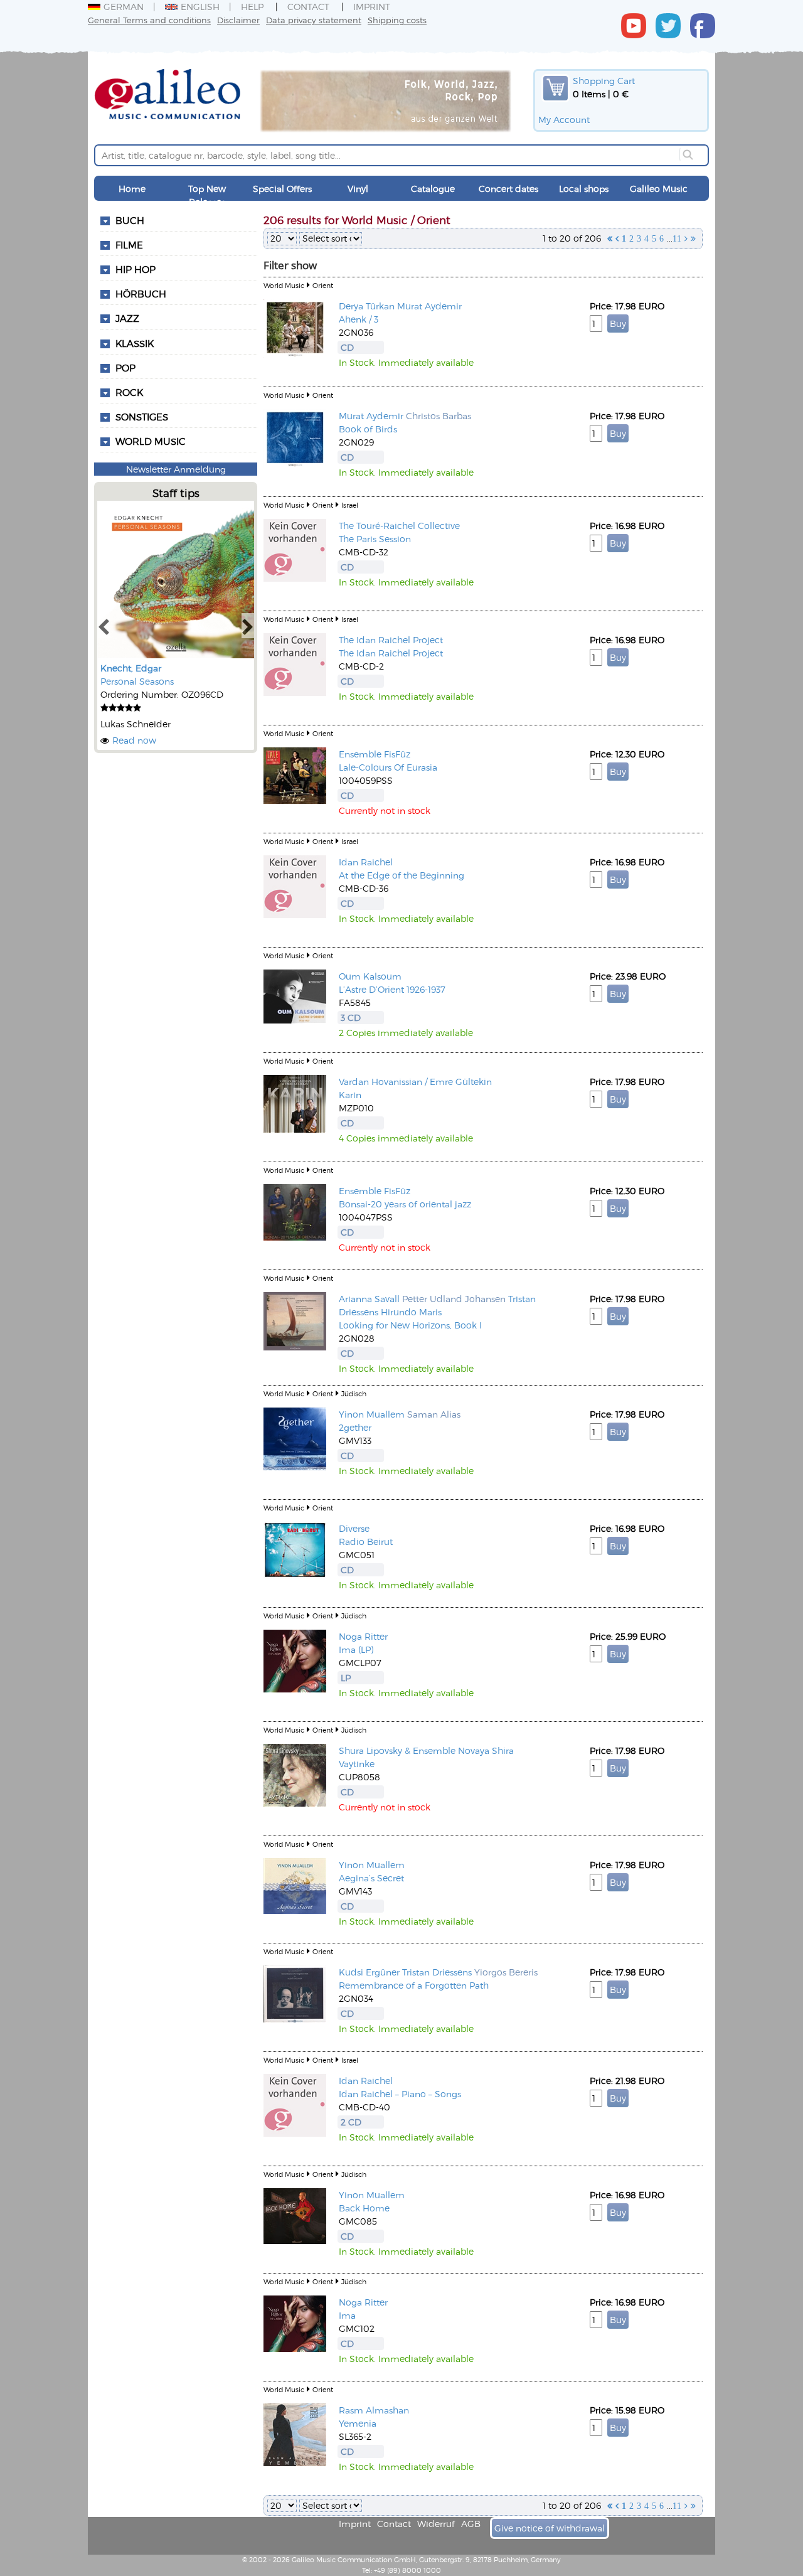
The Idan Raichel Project (391, 640)
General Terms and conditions (149, 20)
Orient (323, 285)
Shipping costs (397, 20)
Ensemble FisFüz (375, 754)
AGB (471, 2524)
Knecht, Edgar (131, 668)
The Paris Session (375, 539)
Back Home (364, 2208)
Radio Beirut (366, 1542)
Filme (129, 245)
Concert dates (508, 189)
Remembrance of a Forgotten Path (414, 1985)
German (124, 7)
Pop (125, 368)
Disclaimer (238, 20)
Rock (129, 392)
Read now (134, 740)
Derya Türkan (367, 306)
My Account (564, 120)
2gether (355, 1427)
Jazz (127, 318)
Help (252, 7)
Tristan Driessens (437, 1972)
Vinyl (358, 189)
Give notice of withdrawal (550, 2528)
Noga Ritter (363, 1636)
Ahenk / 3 (359, 319)
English (200, 7)
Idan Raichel (366, 862)
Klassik (135, 343)
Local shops (584, 189)
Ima (347, 2315)
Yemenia (358, 2423)
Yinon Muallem (372, 1414)
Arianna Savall (369, 1299)
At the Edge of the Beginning (401, 875)
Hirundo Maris (411, 1312)
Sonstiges (142, 417)
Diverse (354, 1528)
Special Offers (282, 189)
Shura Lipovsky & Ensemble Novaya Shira (426, 1750)
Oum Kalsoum (370, 976)
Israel (350, 505)
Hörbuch (141, 294)
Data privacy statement (314, 20)
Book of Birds (368, 429)
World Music (151, 441)
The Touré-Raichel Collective (399, 526)
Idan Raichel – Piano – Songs (400, 2094)
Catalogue (433, 189)
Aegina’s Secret (371, 1878)
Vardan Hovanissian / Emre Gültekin (415, 1082)
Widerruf (436, 2524)
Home (132, 189)
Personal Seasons (137, 681)
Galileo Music (659, 189)
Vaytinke (357, 1764)
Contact (308, 7)
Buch (130, 220)
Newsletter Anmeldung (176, 469)
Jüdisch (354, 1393)
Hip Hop (136, 269)
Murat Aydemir (429, 306)
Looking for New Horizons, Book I (410, 1325)
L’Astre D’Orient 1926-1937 (392, 989)
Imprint (372, 7)
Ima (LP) (356, 1649)
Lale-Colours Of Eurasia (388, 767)
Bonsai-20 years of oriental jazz (405, 1204)
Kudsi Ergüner (369, 1972)
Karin (350, 1095)
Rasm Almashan (374, 2410)
